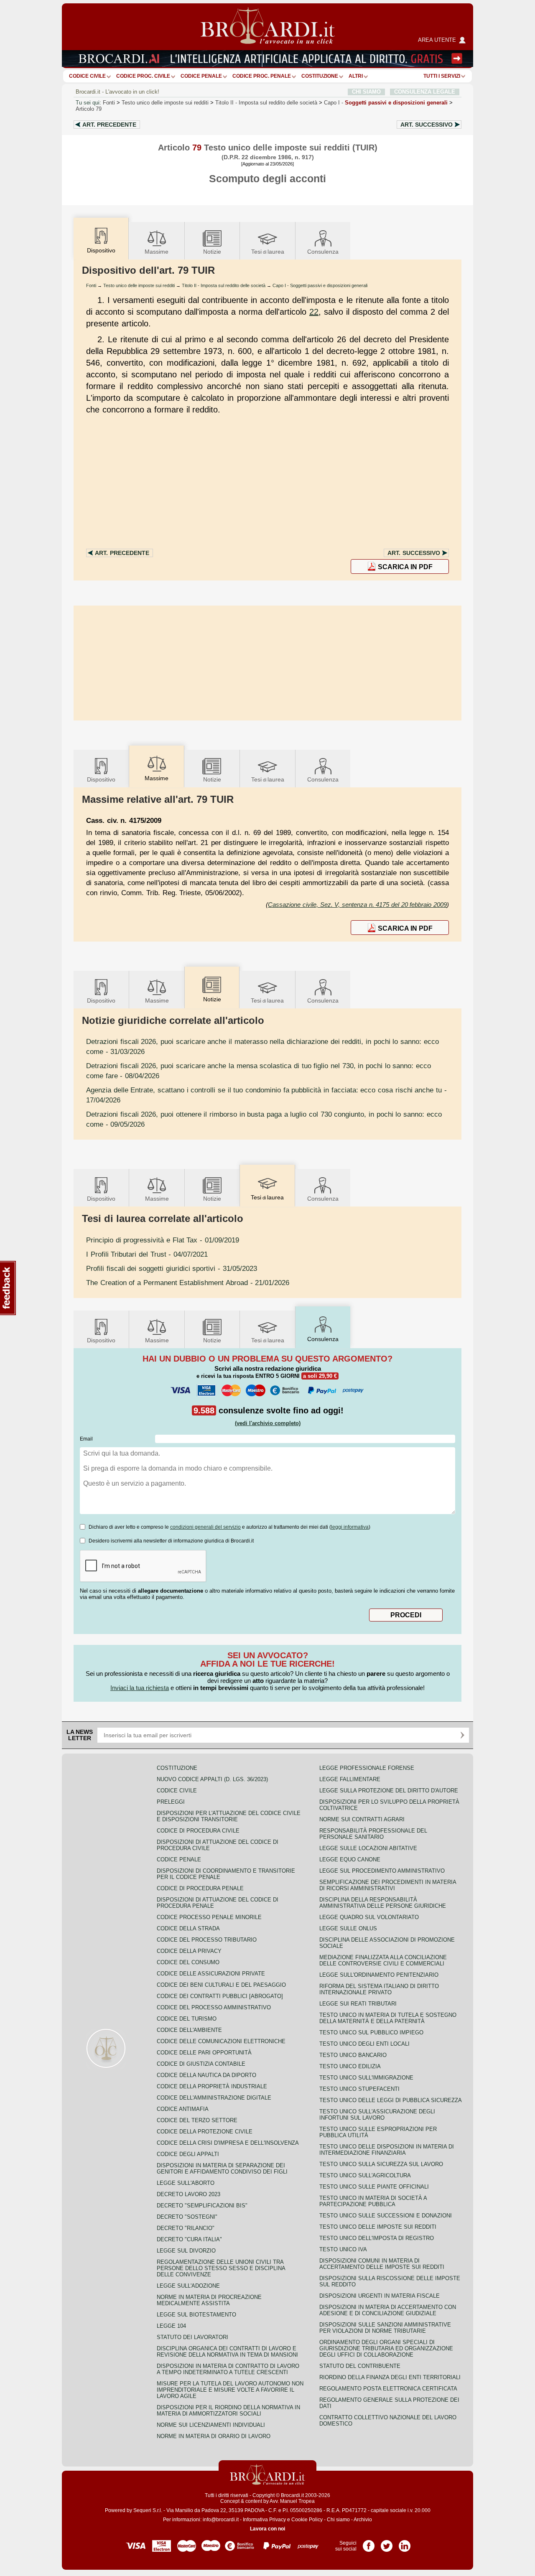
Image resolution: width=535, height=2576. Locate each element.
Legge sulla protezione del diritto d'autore (389, 1791)
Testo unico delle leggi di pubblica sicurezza (391, 2100)
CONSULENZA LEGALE (425, 92)
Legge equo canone (350, 1859)
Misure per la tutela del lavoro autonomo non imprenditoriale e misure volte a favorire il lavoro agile (230, 2390)
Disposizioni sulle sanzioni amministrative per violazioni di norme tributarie (385, 2328)
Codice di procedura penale (200, 1888)
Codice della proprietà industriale (212, 2086)
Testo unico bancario (353, 2055)
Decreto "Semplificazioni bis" (202, 2206)
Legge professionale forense (367, 1768)
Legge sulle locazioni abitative (368, 1848)
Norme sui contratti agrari (362, 1819)
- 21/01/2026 (188, 1283)
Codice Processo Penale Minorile (209, 1917)
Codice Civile (87, 76)
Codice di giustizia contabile (201, 2064)
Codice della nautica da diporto (206, 2075)
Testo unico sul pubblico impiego (371, 2033)
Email (86, 1439)
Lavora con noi (267, 2529)
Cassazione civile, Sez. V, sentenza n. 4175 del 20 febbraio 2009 (357, 905)
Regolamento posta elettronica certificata (388, 2389)
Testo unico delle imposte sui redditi (165, 103)
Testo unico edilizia (350, 2066)
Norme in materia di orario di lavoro (214, 2436)
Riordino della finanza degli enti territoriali (390, 2377)
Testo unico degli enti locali (364, 2044)
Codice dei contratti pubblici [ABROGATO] (220, 1996)
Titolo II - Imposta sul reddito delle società (224, 285)
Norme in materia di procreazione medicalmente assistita (209, 2300)
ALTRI (356, 76)
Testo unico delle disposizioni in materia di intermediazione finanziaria (387, 2150)
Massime (157, 252)
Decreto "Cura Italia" (189, 2239)
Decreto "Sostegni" (187, 2217)
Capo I (386, 103)
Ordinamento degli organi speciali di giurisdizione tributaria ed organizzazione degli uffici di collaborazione (386, 2348)
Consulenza (323, 252)
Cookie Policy (307, 2520)
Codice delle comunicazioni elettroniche (221, 2041)
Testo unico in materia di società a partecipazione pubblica (373, 2201)
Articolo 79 (89, 109)
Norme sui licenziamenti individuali (211, 2425)
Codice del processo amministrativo (214, 2007)
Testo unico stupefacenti (359, 2089)
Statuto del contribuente (360, 2366)
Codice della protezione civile (205, 2132)
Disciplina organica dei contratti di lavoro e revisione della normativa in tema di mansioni (227, 2352)
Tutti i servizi (442, 76)
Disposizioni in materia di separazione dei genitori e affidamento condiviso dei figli (222, 2169)
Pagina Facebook (369, 2543)
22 (314, 312)
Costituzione (320, 76)
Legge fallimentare (350, 1779)
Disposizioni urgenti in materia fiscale (380, 2296)
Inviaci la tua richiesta (140, 1688)
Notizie (212, 252)
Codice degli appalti (188, 2154)
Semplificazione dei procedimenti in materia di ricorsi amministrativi (388, 1885)
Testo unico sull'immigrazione (366, 2078)
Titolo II (266, 103)
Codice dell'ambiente (189, 2030)
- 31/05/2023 (172, 1268)
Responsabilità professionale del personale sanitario (373, 1834)
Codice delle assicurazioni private (211, 1974)
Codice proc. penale (262, 76)
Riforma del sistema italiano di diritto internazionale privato (379, 1989)
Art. (109, 125)
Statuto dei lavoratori (192, 2337)
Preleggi (171, 1802)
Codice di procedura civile (198, 1831)
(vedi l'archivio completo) (268, 1423)
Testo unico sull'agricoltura (365, 2175)
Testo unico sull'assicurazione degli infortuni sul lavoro (377, 2115)
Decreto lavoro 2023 (189, 2194)
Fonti (109, 103)
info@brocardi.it (221, 2520)
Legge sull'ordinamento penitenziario (379, 1975)
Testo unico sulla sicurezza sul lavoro (381, 2164)
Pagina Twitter (387, 2543)
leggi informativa (350, 1527)
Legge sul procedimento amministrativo (382, 1871)
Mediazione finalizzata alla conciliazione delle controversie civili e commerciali (383, 1960)
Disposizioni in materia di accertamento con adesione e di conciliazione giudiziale (388, 2310)
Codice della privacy (189, 1951)
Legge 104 (171, 2326)
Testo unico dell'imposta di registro (377, 2238)
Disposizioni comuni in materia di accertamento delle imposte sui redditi (382, 2264)
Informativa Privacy (264, 2520)
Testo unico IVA (343, 2249)
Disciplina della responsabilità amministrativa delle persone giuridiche (383, 1903)
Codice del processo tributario (207, 1940)
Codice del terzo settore (197, 2120)
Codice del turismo (187, 2019)
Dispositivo (101, 779)
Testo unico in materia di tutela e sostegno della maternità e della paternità (388, 2018)
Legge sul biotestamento (196, 2315)
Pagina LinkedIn (405, 2543)
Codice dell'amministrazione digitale (214, 2098)
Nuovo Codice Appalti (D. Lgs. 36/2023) (212, 1779)
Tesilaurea (268, 252)
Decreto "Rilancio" (186, 2228)
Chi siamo (338, 2520)
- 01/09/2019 (163, 1240)
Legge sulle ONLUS (348, 1928)
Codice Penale (201, 76)
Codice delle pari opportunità (204, 2053)
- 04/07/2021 (147, 1254)
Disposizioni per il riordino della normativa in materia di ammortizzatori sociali (228, 2411)
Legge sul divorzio (186, 2251)
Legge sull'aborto (186, 2183)
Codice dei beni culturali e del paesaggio (221, 1985)
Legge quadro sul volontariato (369, 1917)
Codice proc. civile (143, 76)
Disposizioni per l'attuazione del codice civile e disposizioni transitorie (229, 1816)
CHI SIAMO (366, 92)
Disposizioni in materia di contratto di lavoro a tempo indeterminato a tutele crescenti (228, 2369)
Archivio (363, 2520)
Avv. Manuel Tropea (292, 2501)
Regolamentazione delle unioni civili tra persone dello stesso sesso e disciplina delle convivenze (221, 2268)
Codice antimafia (183, 2109)
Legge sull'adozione (188, 2286)
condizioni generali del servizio (205, 1527)
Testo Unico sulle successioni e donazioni (386, 2216)
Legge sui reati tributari (358, 2004)
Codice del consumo (188, 1962)
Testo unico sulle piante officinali (374, 2187)
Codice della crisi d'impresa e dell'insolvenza (228, 2143)
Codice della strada (188, 1928)
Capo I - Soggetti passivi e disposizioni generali (320, 285)
